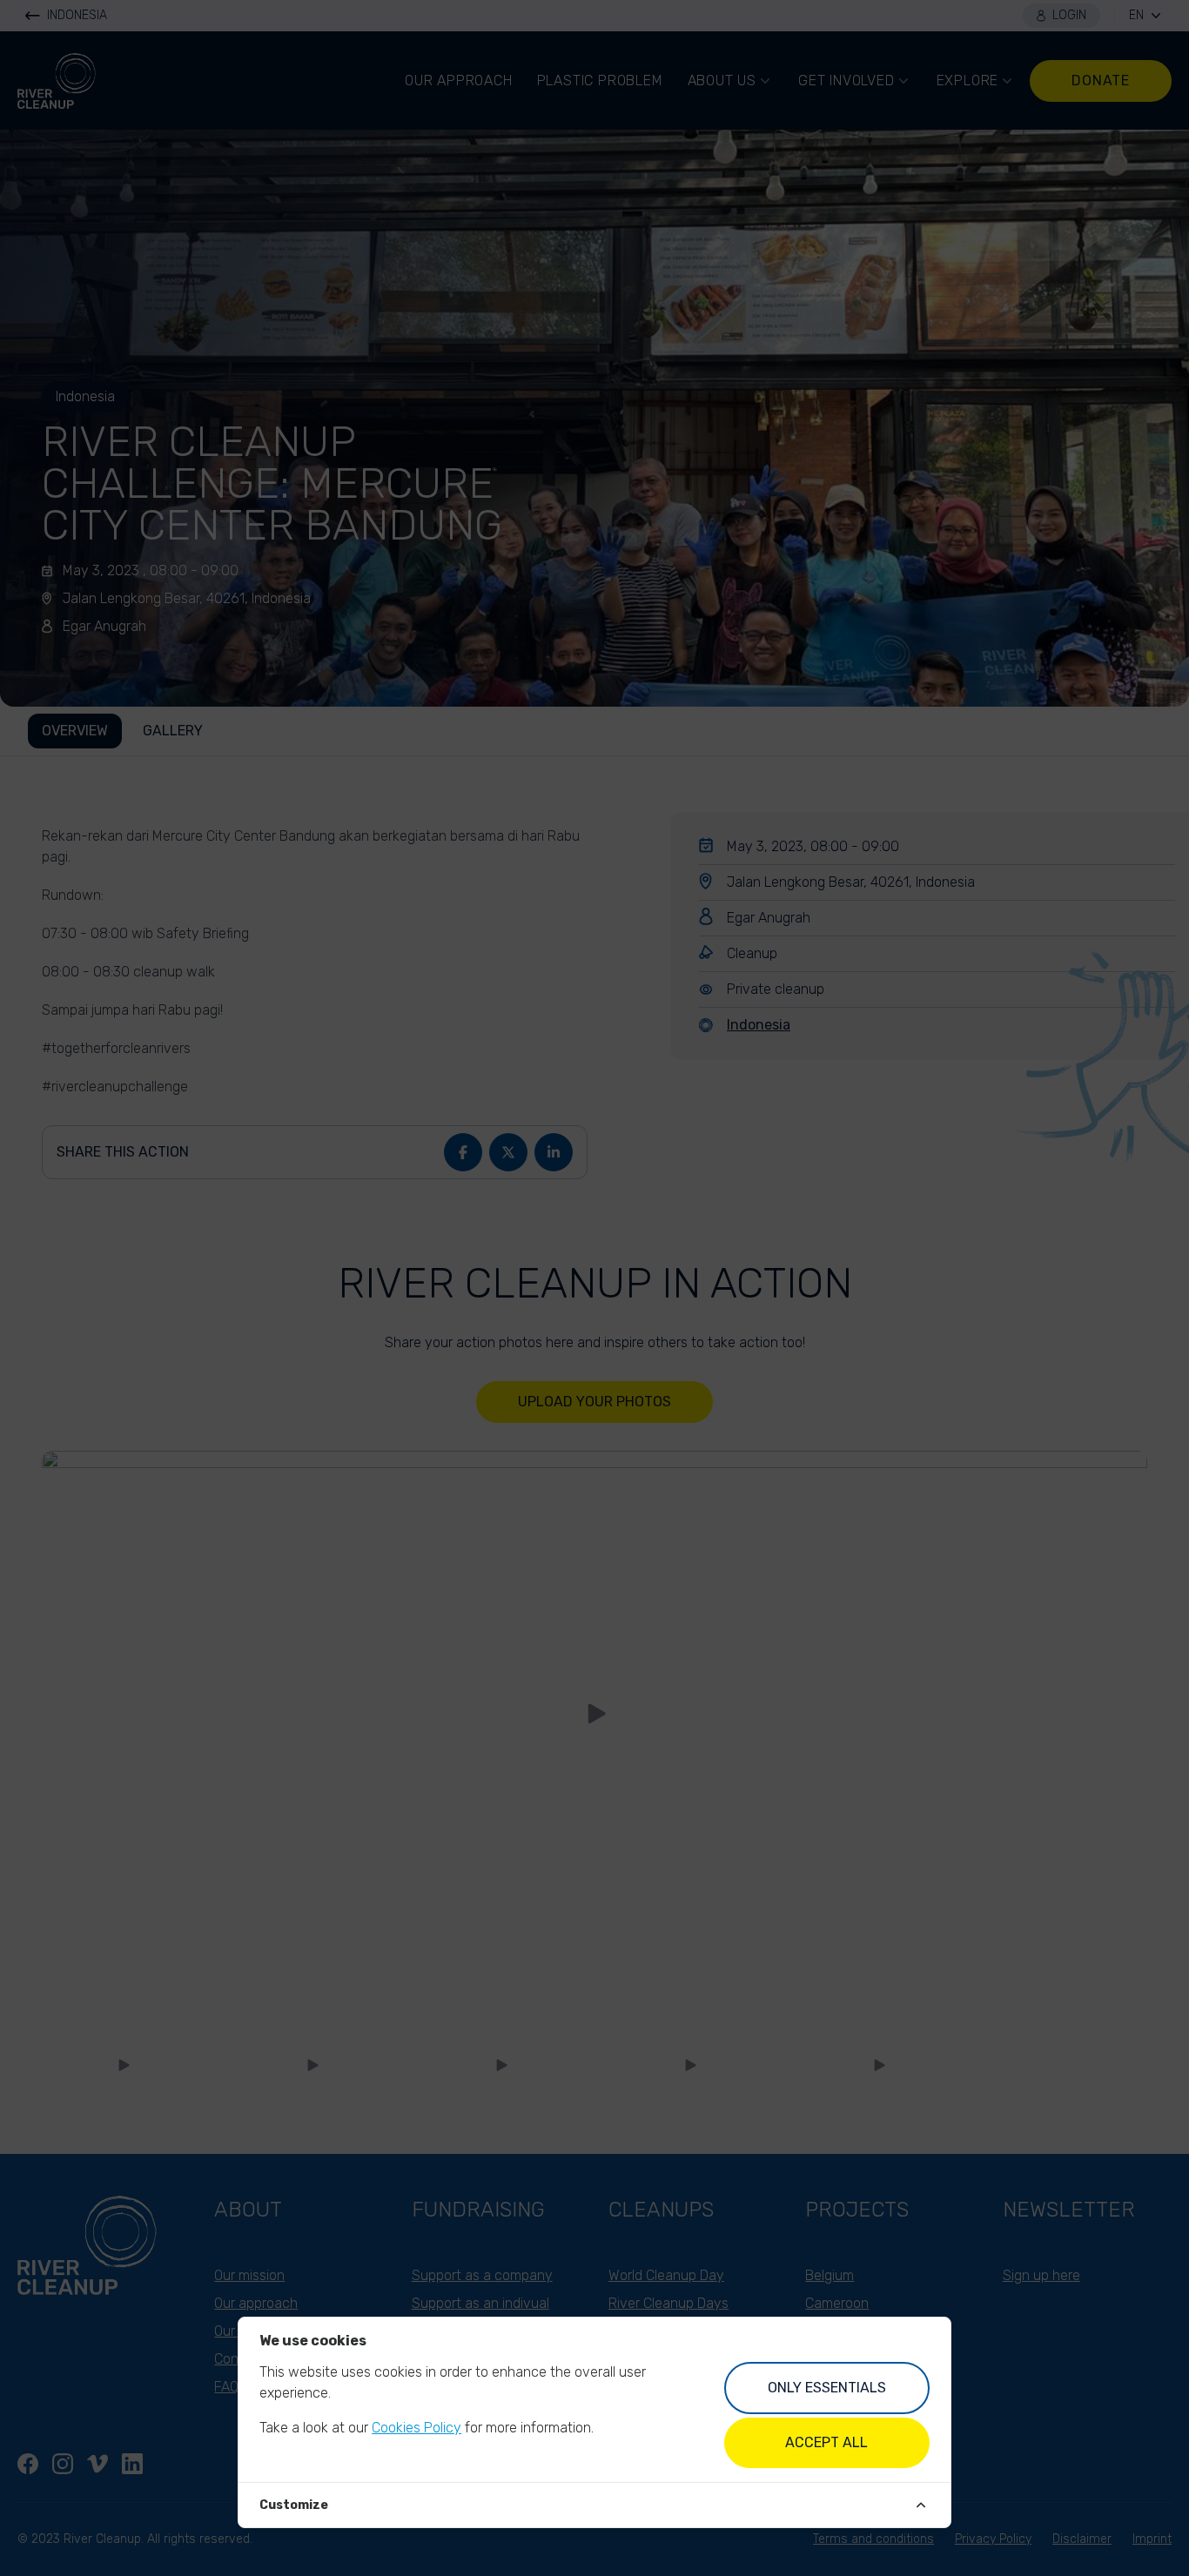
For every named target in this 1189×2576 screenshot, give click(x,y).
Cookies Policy (416, 2428)
